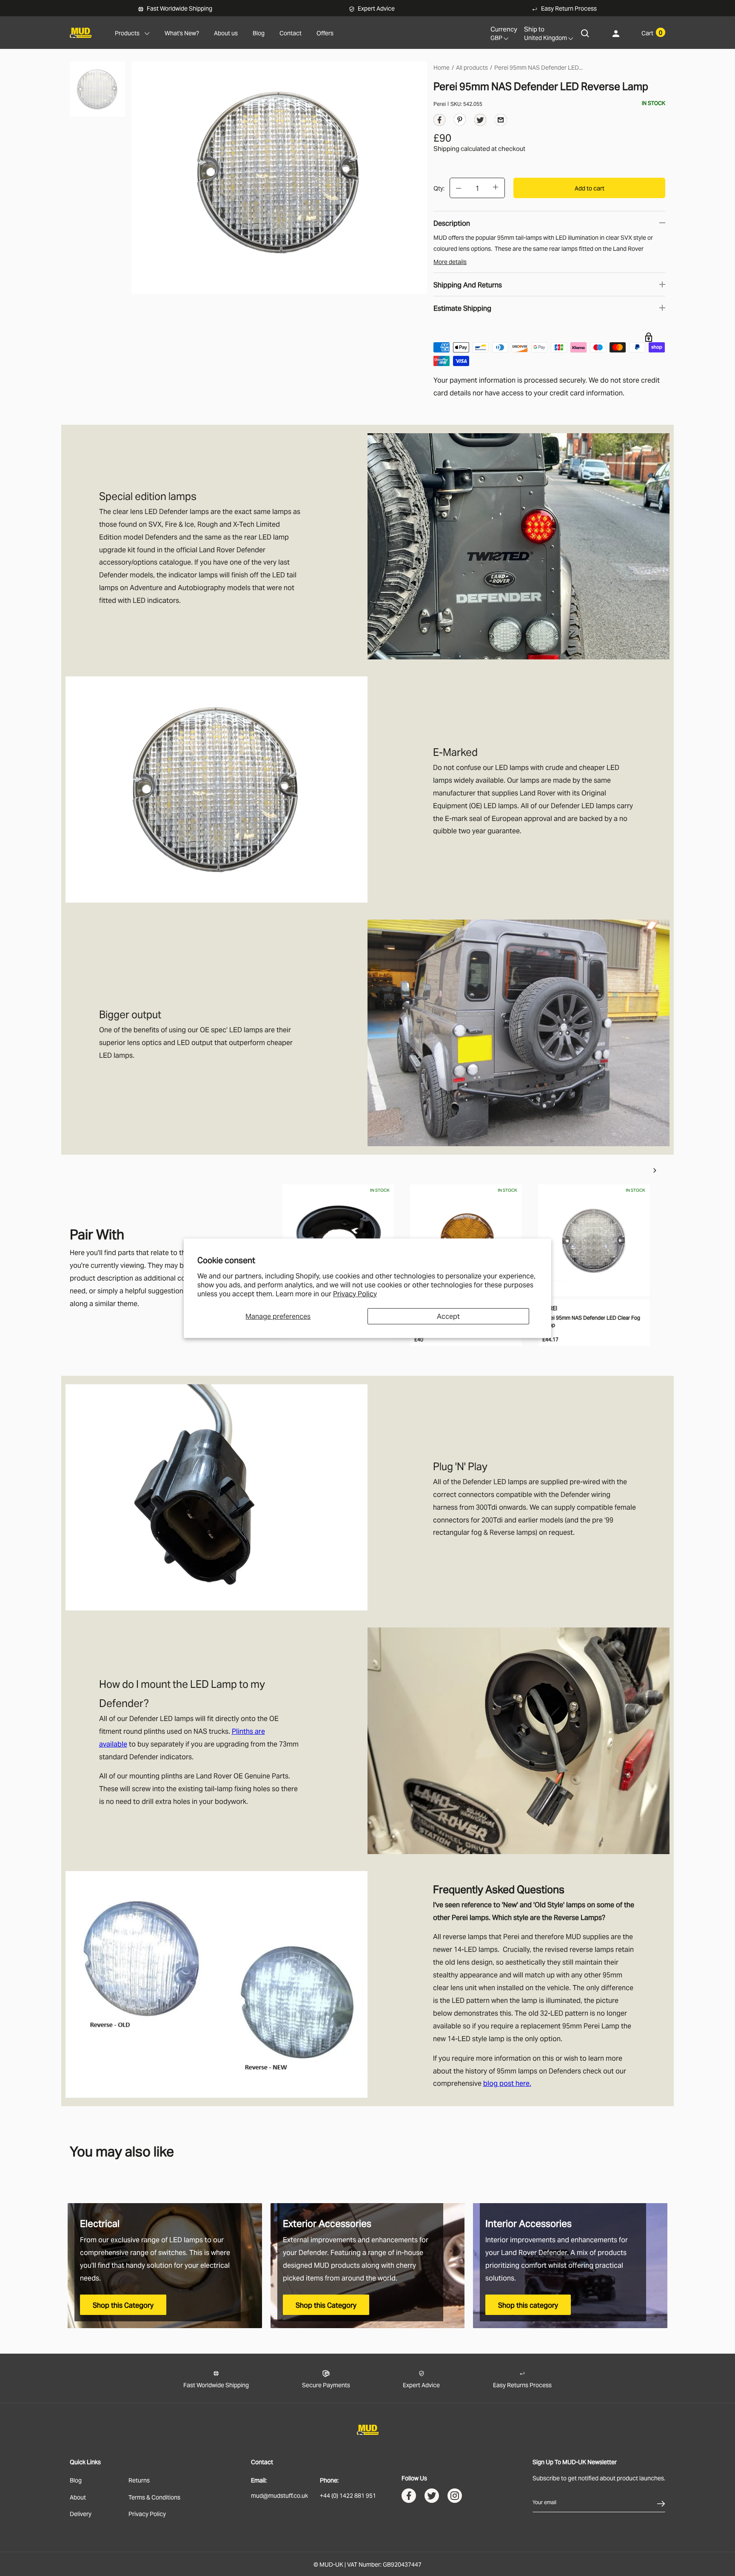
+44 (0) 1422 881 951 (348, 2495)
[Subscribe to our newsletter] (661, 2502)
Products (127, 33)
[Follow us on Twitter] (432, 2498)
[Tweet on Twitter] (480, 122)
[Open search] (585, 33)
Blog (259, 33)
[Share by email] (501, 119)
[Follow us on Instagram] (455, 2498)
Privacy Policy (355, 1293)
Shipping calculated (462, 148)
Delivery (81, 2513)
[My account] (616, 33)
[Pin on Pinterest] (460, 119)
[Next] (655, 1170)
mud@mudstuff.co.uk (279, 2495)
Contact (291, 33)
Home (442, 67)
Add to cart (590, 188)
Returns (139, 2480)
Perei (440, 104)
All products (472, 67)
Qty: (439, 188)
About (78, 2497)
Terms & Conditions (154, 2497)
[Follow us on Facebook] (409, 2498)
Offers (325, 33)
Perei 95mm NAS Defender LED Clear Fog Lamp (591, 1321)
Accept (448, 1316)
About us (226, 33)
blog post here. (507, 2083)
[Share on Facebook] (439, 122)
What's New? (182, 33)
